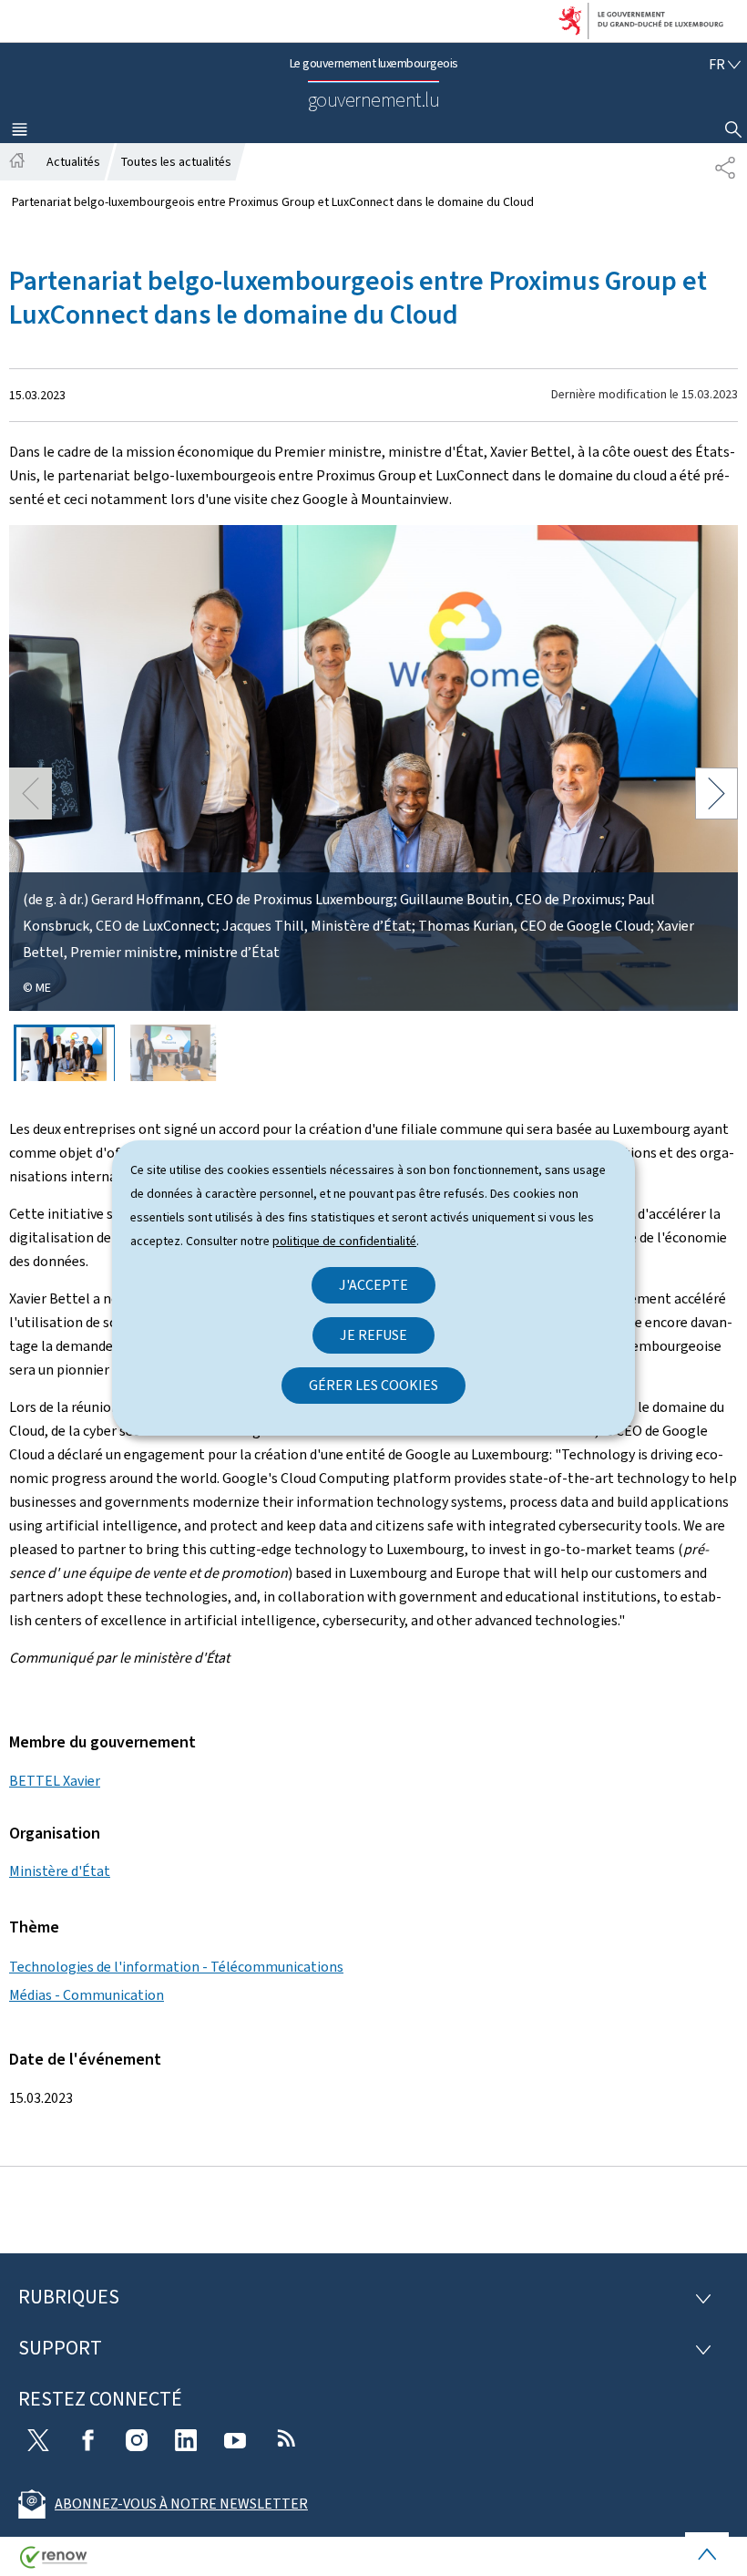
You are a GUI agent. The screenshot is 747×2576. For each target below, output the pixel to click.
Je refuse (373, 1335)
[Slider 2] (174, 1053)
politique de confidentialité (344, 1241)
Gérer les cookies (373, 1385)
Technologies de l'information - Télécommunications (176, 1967)
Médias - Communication (87, 1995)
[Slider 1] (64, 1053)
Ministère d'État (60, 1871)
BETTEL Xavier (55, 1781)
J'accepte (373, 1285)
